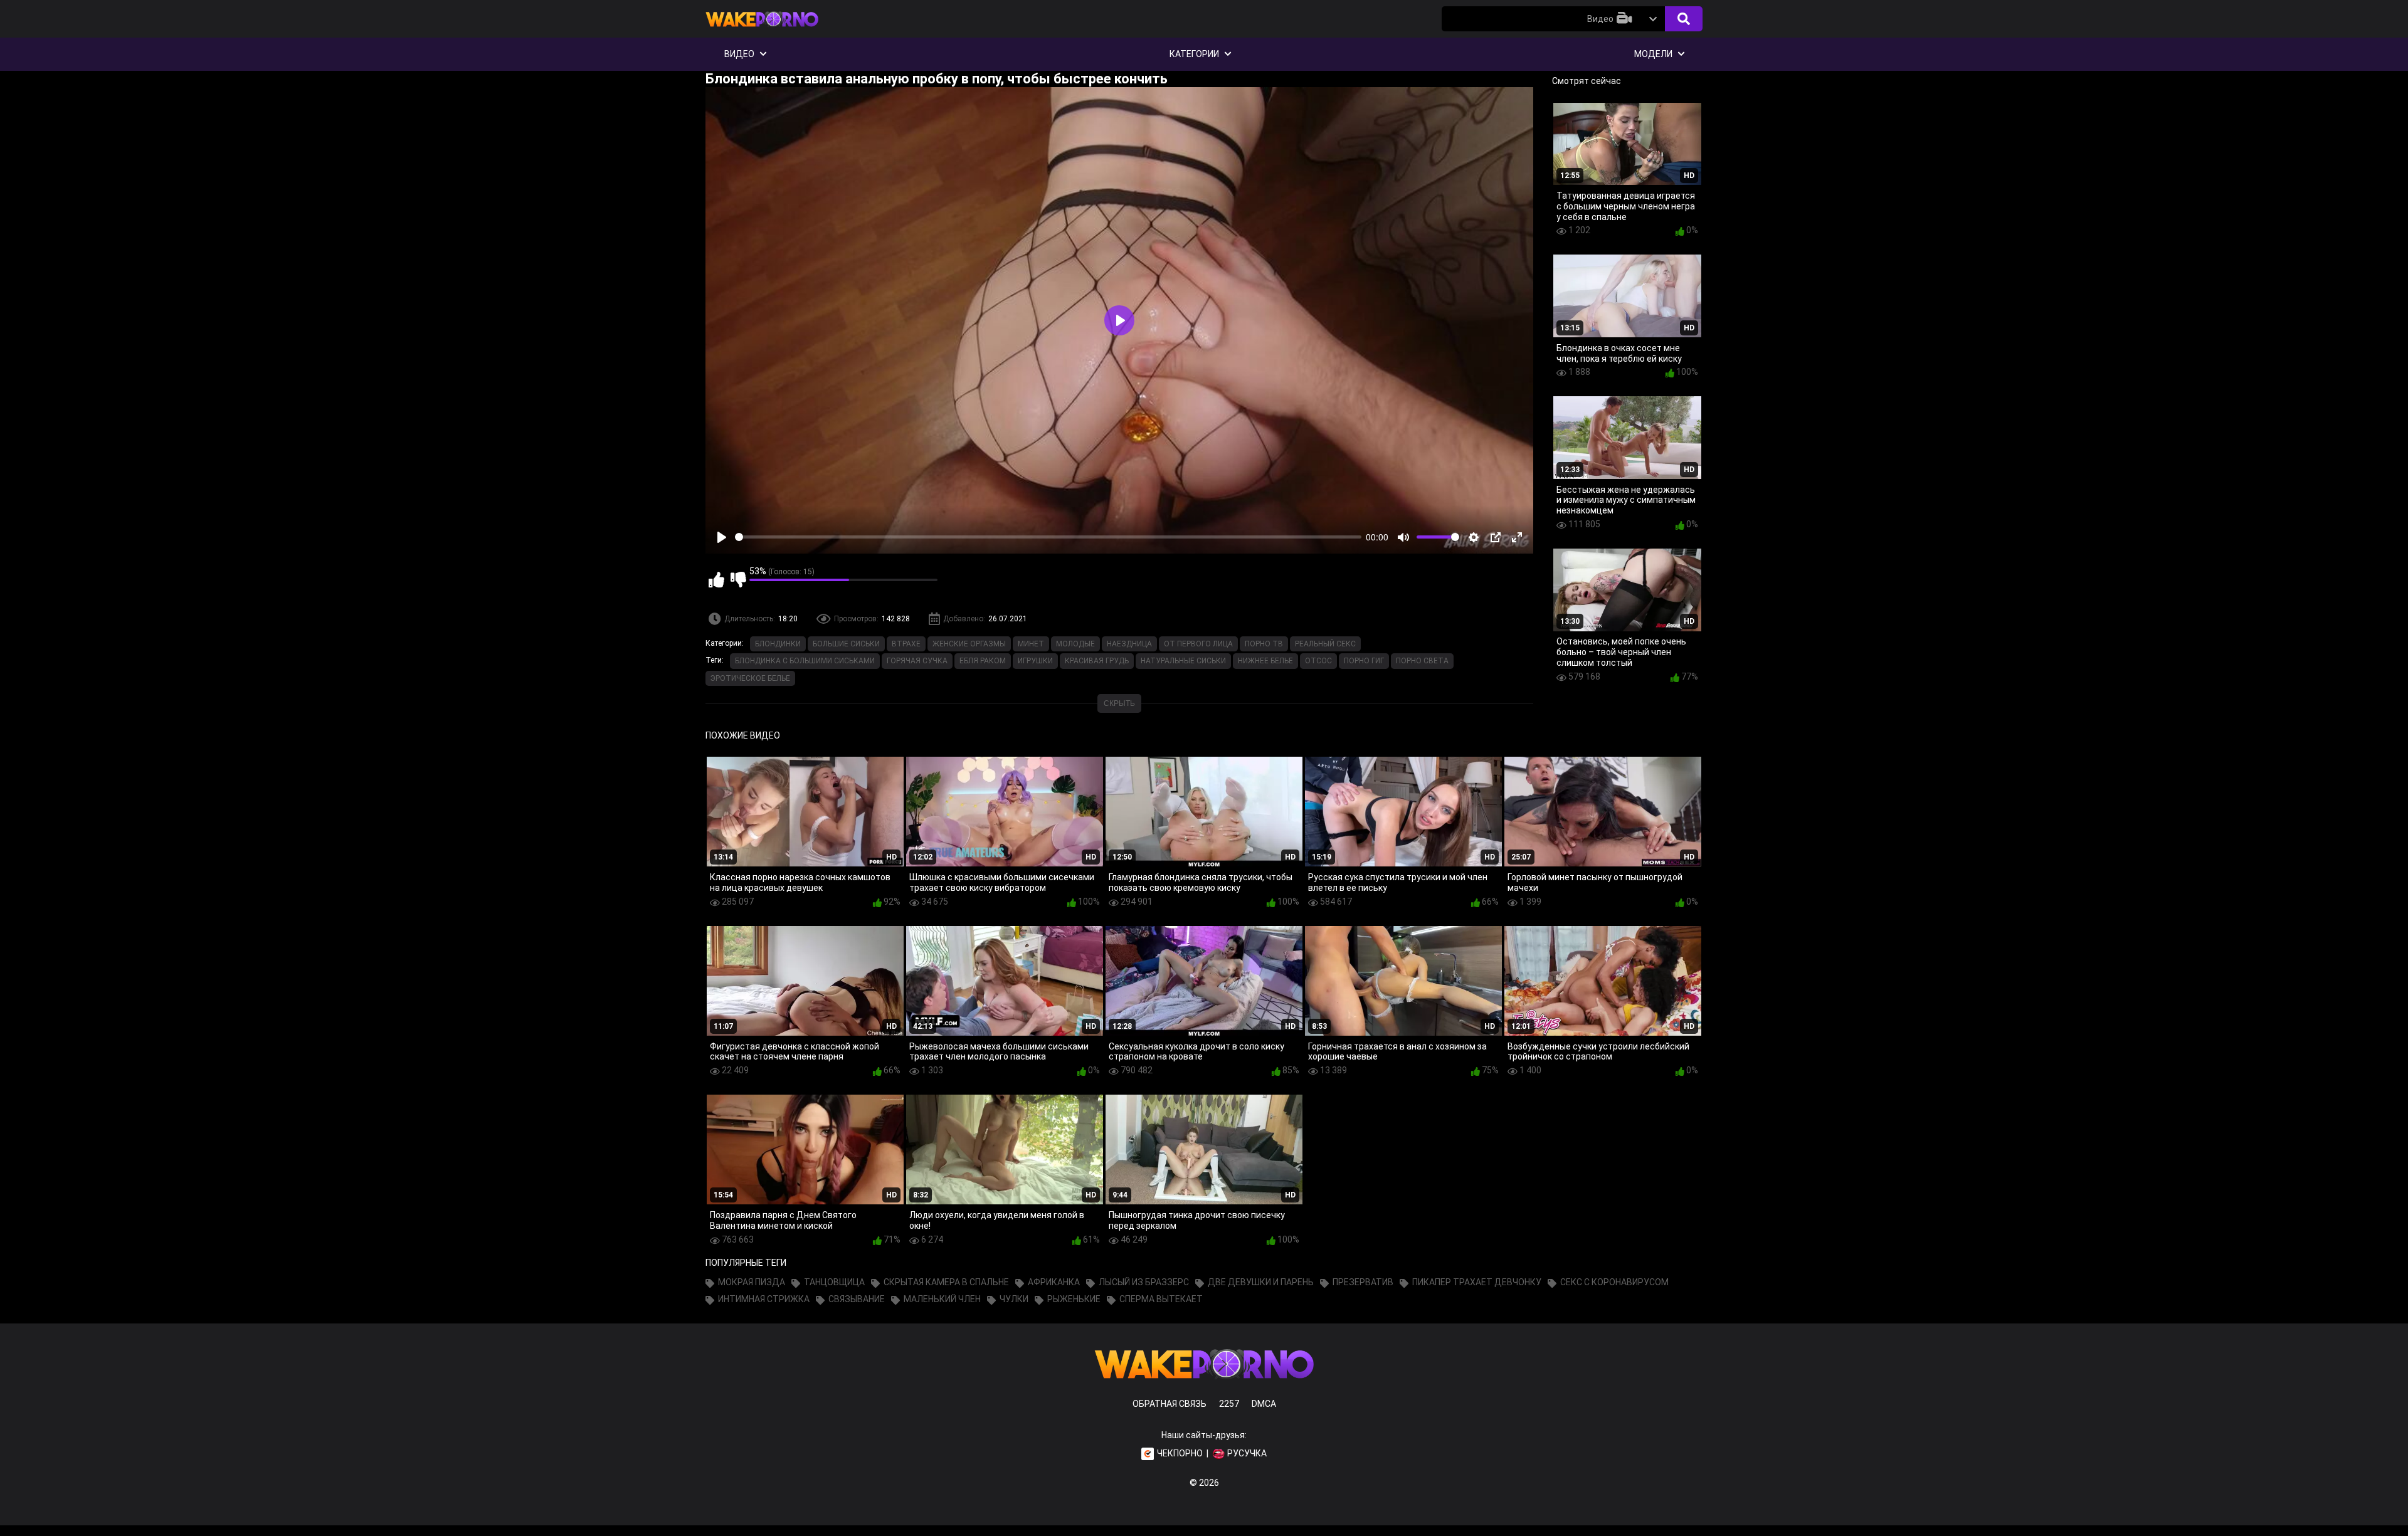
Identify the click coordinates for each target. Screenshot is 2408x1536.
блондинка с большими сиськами (805, 661)
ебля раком (983, 661)
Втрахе (906, 644)
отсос (1318, 661)
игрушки (1035, 661)
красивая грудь (1097, 661)
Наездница (1129, 644)
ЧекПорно (1180, 1453)
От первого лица (1198, 644)
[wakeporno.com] (762, 29)
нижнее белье (1265, 661)
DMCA (1264, 1404)
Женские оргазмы (969, 644)
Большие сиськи (846, 644)
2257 (1229, 1404)
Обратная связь (1170, 1404)
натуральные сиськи (1183, 661)
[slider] (1048, 537)
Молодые (1075, 644)
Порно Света (1422, 661)
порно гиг (1364, 661)
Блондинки (778, 644)
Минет (1031, 644)
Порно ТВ (1264, 644)
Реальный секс (1325, 644)
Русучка (1247, 1453)
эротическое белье (750, 678)
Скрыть (1119, 703)
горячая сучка (917, 661)
